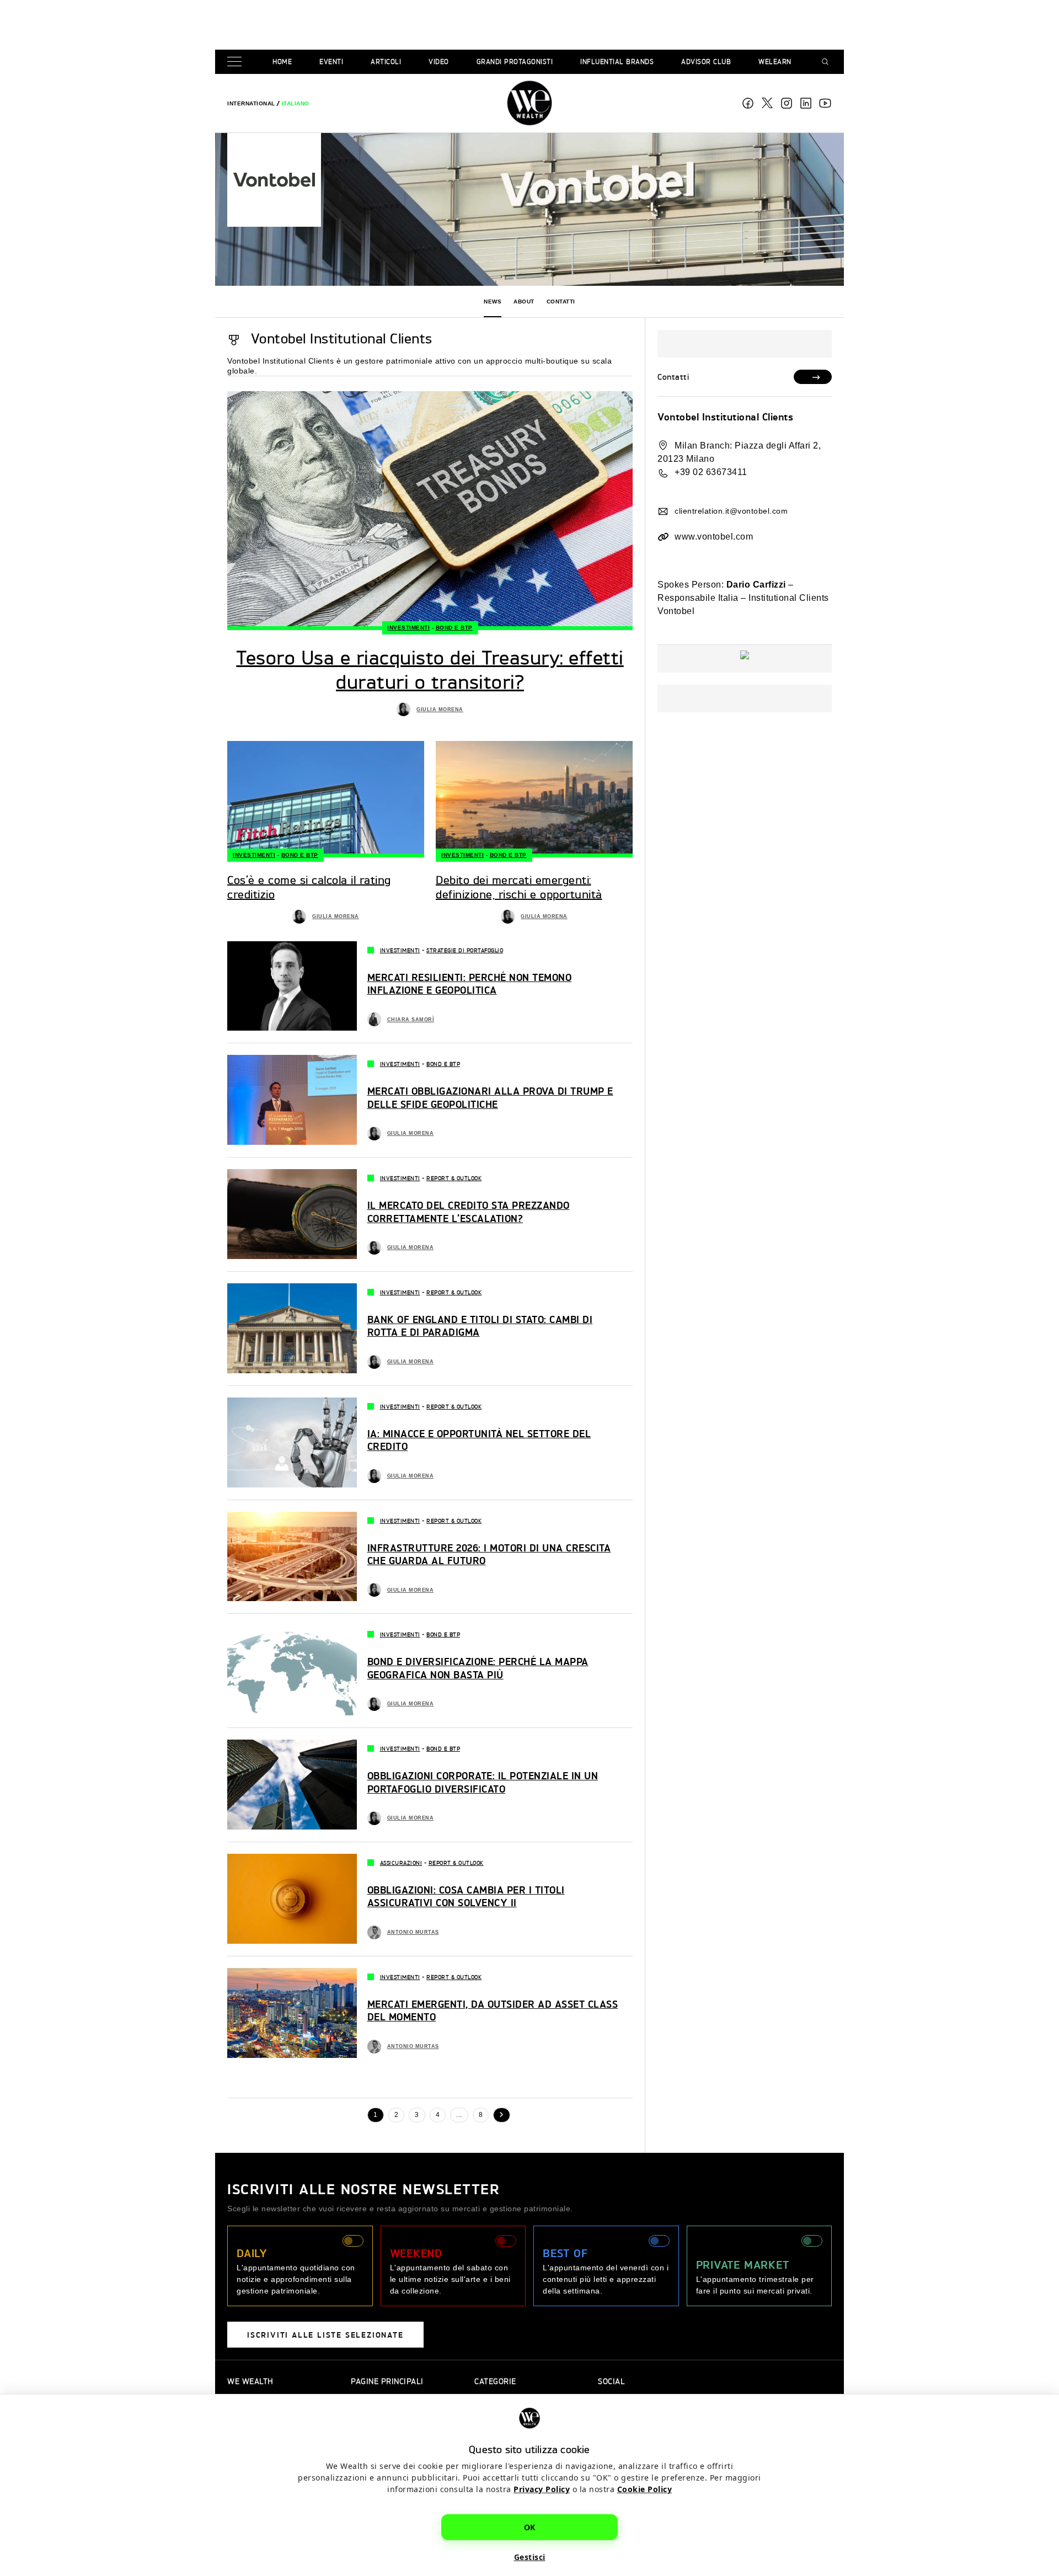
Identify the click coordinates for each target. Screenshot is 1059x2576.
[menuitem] (251, 103)
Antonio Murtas (413, 1932)
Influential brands (617, 62)
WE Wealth (529, 103)
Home (282, 62)
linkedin (806, 103)
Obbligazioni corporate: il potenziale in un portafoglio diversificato (483, 1782)
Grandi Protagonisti (515, 62)
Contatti (561, 302)
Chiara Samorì (411, 1020)
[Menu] (237, 62)
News (493, 302)
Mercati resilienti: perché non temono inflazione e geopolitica (470, 983)
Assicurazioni (401, 1863)
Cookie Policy (645, 2489)
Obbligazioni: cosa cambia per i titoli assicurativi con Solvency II (466, 1896)
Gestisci (530, 2557)
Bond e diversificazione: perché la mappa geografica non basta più (478, 1667)
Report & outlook (454, 1178)
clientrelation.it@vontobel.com (731, 511)
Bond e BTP (454, 628)
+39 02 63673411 (711, 472)
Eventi (331, 62)
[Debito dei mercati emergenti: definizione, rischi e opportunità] (534, 799)
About (524, 302)
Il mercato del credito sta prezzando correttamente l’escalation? (469, 1211)
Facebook (748, 103)
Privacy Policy (542, 2489)
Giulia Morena (440, 710)
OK (530, 2527)
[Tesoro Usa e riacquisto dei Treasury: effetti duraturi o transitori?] (430, 511)
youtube (825, 103)
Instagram (787, 103)
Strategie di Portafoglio (465, 950)
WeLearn (775, 62)
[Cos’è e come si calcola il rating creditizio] (326, 799)
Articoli (386, 62)
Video (439, 62)
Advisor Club (706, 62)
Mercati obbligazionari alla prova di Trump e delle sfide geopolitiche (490, 1097)
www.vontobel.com (714, 537)
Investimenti (408, 628)
